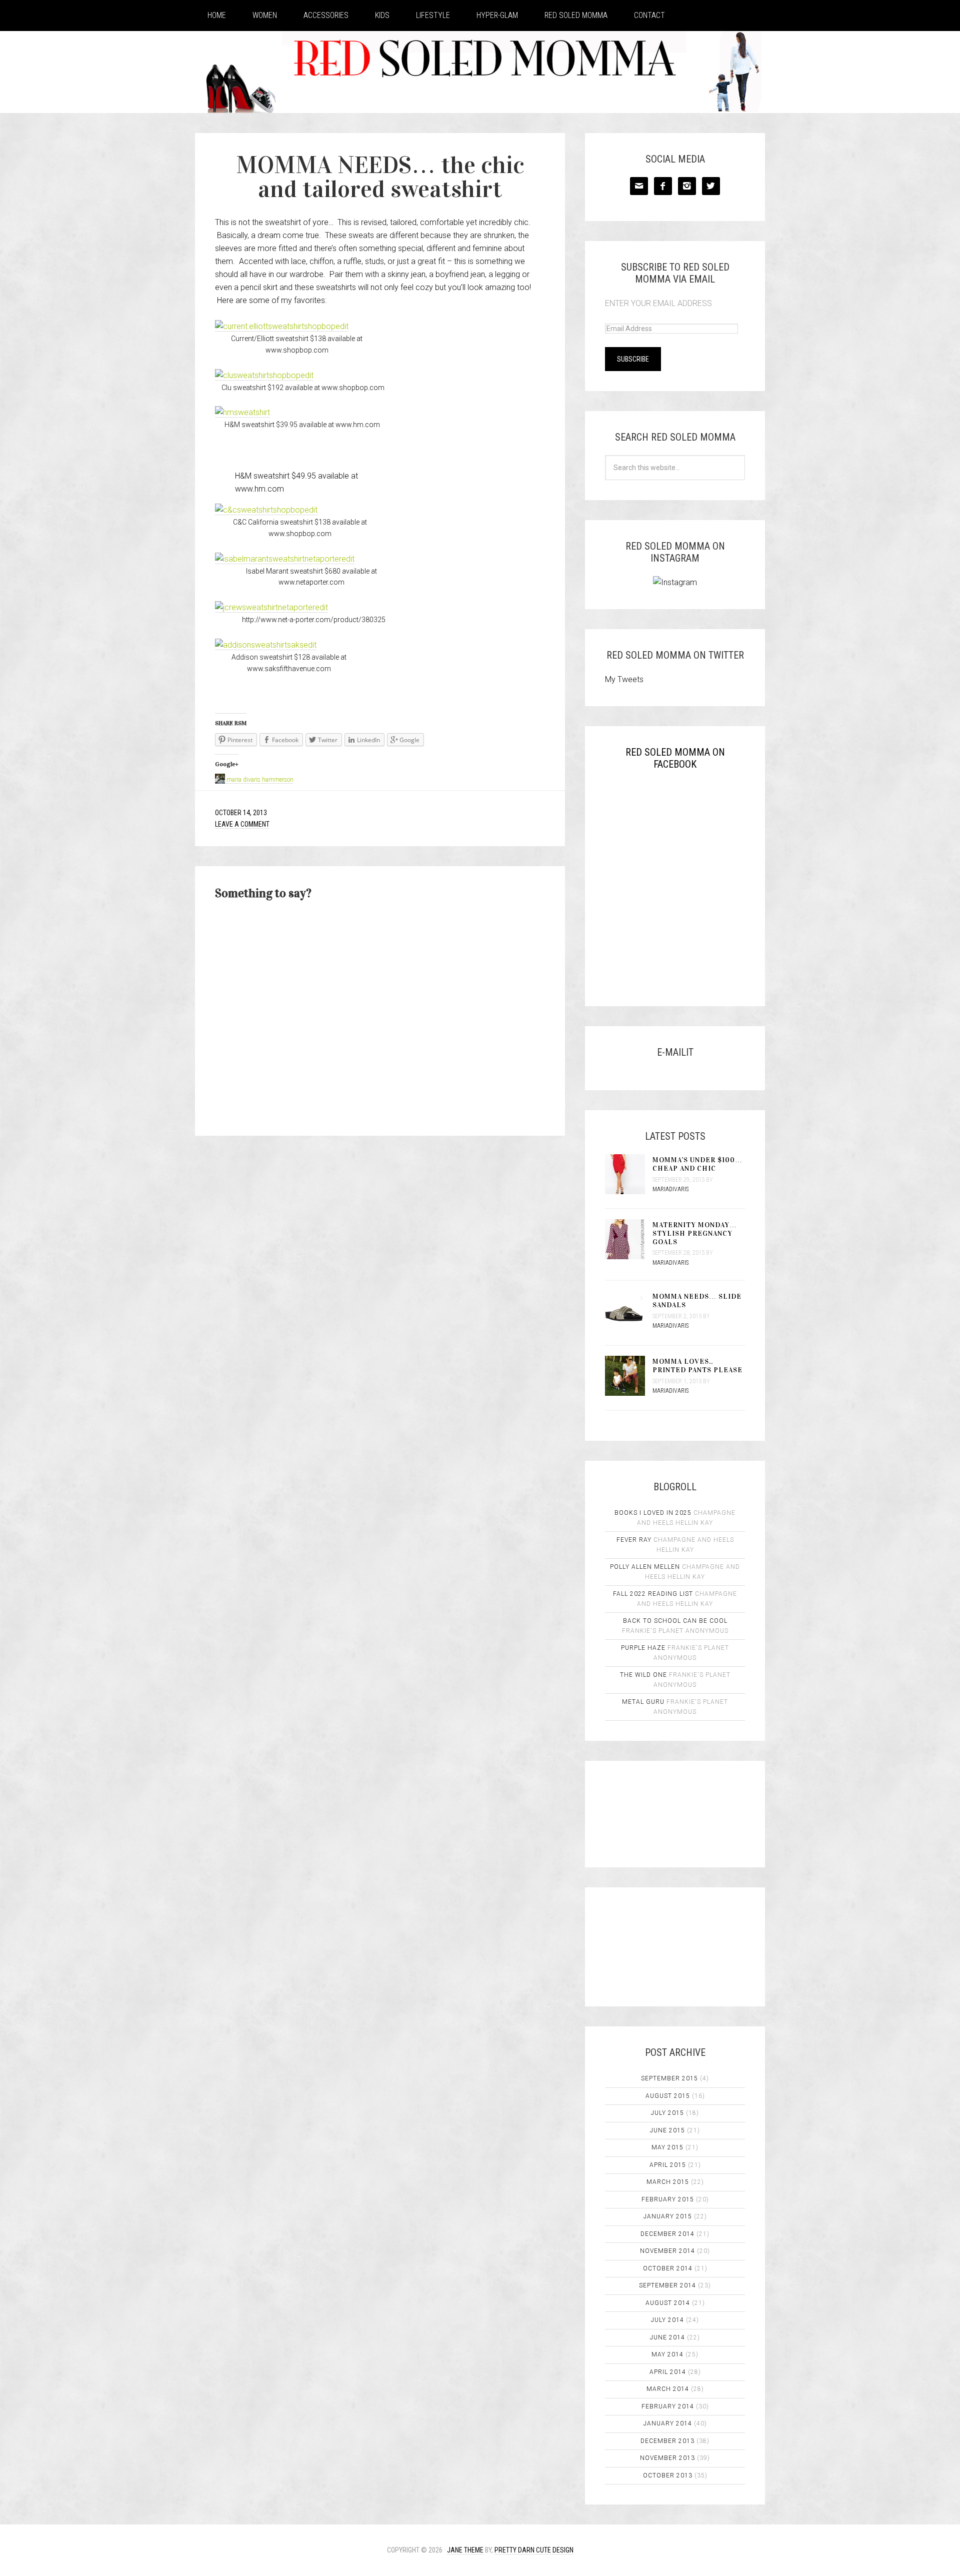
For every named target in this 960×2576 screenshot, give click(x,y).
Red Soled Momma (576, 15)
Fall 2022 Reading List (653, 1594)
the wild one (643, 1675)
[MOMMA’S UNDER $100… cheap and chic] (629, 1175)
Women (265, 15)
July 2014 (667, 2320)
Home (217, 15)
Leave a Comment (242, 824)
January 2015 (668, 2216)
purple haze (643, 1648)
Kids (382, 15)
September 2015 (669, 2078)
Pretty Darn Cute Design (534, 2550)
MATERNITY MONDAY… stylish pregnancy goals (695, 1233)
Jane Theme (465, 2550)
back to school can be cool (675, 1621)
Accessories (326, 15)
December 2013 (667, 2441)
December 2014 (667, 2234)
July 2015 (667, 2113)
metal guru (643, 1702)
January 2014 (668, 2423)
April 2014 (668, 2372)
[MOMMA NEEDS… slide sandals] (629, 1312)
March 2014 (668, 2389)
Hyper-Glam (497, 15)
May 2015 (667, 2147)
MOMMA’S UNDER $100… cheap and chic (697, 1164)
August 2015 (668, 2096)
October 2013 (668, 2475)
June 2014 (667, 2337)
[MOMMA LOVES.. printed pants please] (629, 1377)
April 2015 (668, 2165)
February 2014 (668, 2406)
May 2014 (667, 2354)
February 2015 (668, 2199)
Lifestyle (433, 15)
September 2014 (667, 2285)
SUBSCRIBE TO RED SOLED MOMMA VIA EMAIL (675, 273)
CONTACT (649, 15)
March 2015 (668, 2182)
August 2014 (668, 2303)
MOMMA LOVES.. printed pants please (697, 1366)
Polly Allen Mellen (645, 1567)
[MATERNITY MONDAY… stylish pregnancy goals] (629, 1240)
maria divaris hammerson (260, 780)
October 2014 (668, 2268)
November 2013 (667, 2458)
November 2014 (667, 2251)
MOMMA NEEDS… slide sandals (697, 1301)
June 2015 (667, 2130)
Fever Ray (634, 1540)
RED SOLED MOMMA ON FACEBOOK (675, 758)
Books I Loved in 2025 (653, 1513)
